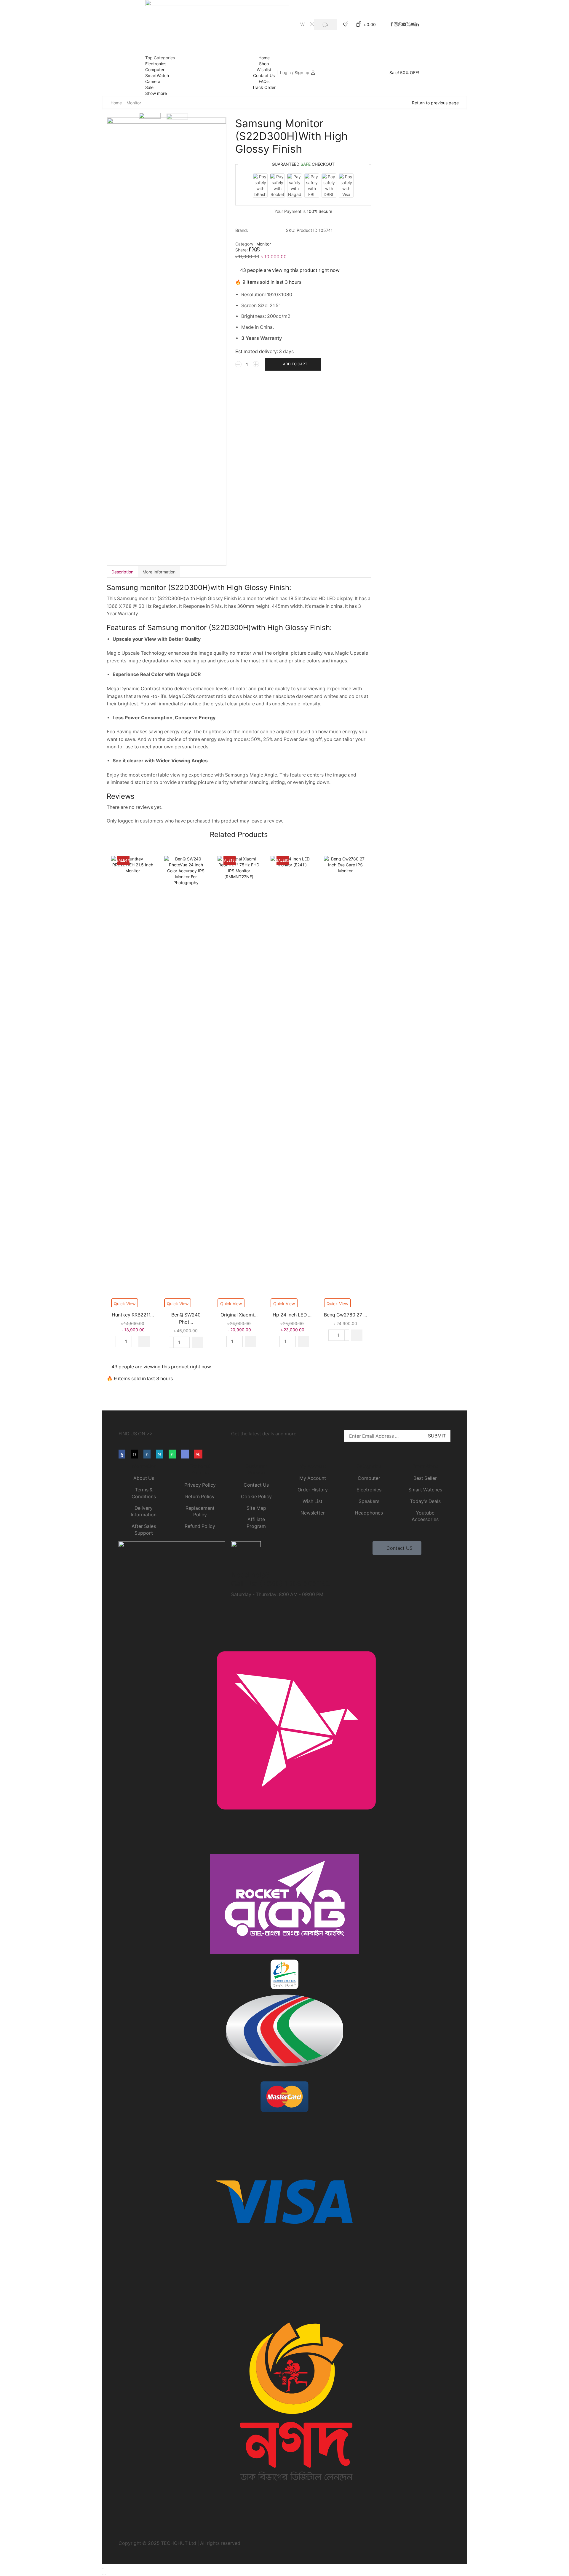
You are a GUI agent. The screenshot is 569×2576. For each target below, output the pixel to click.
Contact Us (264, 75)
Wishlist (264, 70)
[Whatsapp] (400, 25)
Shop (264, 64)
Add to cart (295, 364)
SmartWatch (157, 75)
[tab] (122, 572)
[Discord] (413, 25)
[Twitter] (408, 25)
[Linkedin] (417, 25)
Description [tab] (122, 572)
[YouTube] (404, 25)
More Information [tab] (159, 572)
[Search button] (326, 24)
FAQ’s (264, 81)
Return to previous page (435, 103)
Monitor (134, 103)
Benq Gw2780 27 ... (345, 1315)
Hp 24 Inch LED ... (292, 1315)
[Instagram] (396, 25)
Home (264, 58)
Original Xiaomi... (239, 1315)
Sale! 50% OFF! (404, 73)
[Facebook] (392, 25)
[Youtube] (198, 1454)
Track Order (264, 87)
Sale (149, 87)
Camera (153, 81)
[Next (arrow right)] (105, 2575)
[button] (144, 1341)
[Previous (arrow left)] (103, 2575)
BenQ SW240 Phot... (186, 1318)
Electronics (156, 64)
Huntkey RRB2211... (133, 1315)
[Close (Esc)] (103, 2569)
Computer (155, 70)
